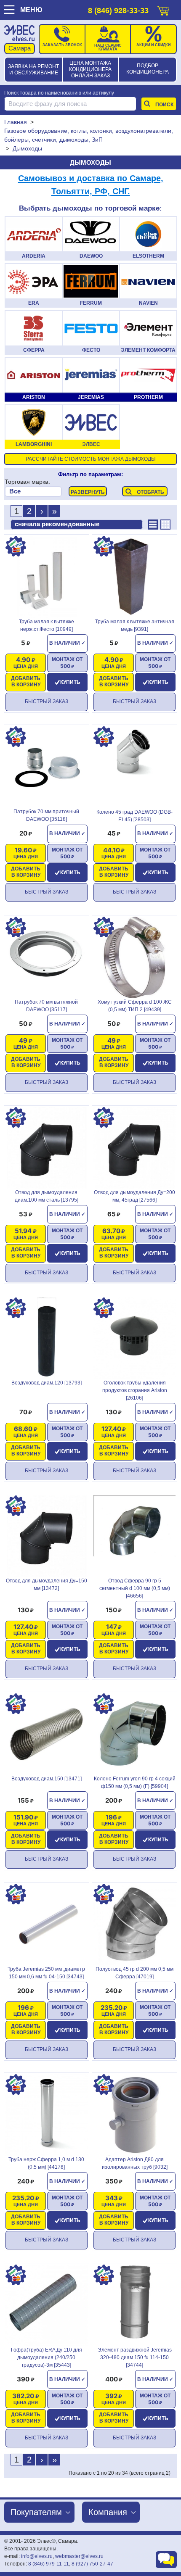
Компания (108, 2512)
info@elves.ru (37, 2556)
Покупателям (36, 2512)
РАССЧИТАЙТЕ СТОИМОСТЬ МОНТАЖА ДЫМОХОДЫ (91, 459)
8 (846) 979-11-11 (49, 2564)
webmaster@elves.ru (79, 2556)
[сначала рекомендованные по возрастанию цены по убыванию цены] (77, 525)
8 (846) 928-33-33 (118, 11)
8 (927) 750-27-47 (92, 2564)
